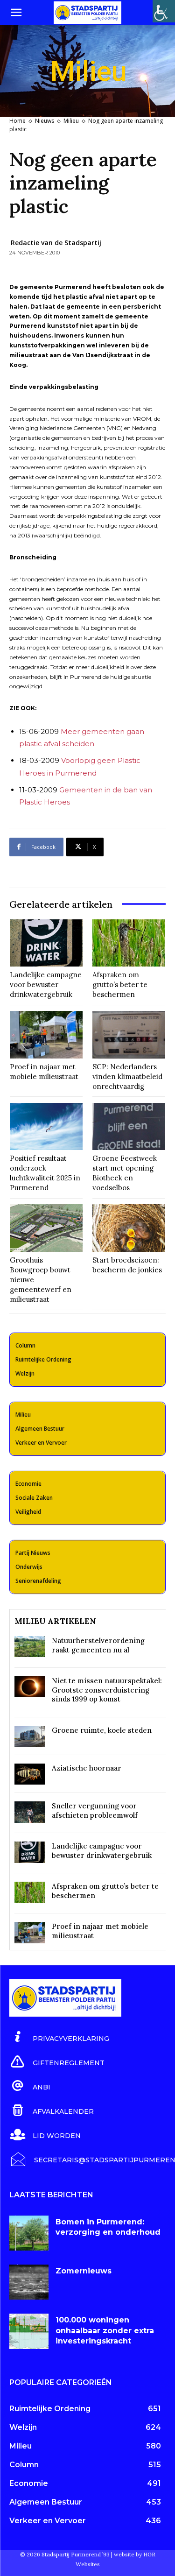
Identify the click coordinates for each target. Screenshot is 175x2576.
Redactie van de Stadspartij (56, 243)
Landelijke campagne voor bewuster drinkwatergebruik (46, 985)
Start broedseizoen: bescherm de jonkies (127, 1265)
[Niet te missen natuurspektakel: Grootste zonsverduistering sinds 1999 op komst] (30, 1687)
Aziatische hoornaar (87, 1768)
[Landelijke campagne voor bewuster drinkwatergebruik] (46, 943)
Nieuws (45, 121)
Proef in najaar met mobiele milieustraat (44, 1072)
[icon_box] (59, 2037)
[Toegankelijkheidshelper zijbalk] (164, 11)
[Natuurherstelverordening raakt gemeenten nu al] (30, 1647)
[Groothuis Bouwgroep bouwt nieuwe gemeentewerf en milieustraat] (46, 1228)
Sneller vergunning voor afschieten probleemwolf (95, 1810)
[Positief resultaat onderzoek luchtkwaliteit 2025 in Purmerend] (46, 1127)
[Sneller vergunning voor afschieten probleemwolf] (30, 1812)
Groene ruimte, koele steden (102, 1730)
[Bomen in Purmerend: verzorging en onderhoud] (29, 2233)
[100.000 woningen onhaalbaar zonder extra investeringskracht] (29, 2331)
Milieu (71, 121)
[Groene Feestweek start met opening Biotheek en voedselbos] (129, 1127)
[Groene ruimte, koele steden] (30, 1736)
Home (17, 121)
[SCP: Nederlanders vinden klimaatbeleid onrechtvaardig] (129, 1035)
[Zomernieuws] (29, 2282)
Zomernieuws (84, 2271)
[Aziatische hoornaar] (30, 1774)
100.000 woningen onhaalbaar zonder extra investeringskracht (105, 2330)
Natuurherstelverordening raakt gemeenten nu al (98, 1645)
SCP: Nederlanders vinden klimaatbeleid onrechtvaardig (127, 1076)
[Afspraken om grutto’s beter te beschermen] (129, 943)
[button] (16, 13)
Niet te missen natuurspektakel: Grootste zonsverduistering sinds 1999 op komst (107, 1690)
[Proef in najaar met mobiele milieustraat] (46, 1035)
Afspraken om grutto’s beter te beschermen (120, 985)
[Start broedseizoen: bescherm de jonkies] (129, 1228)
